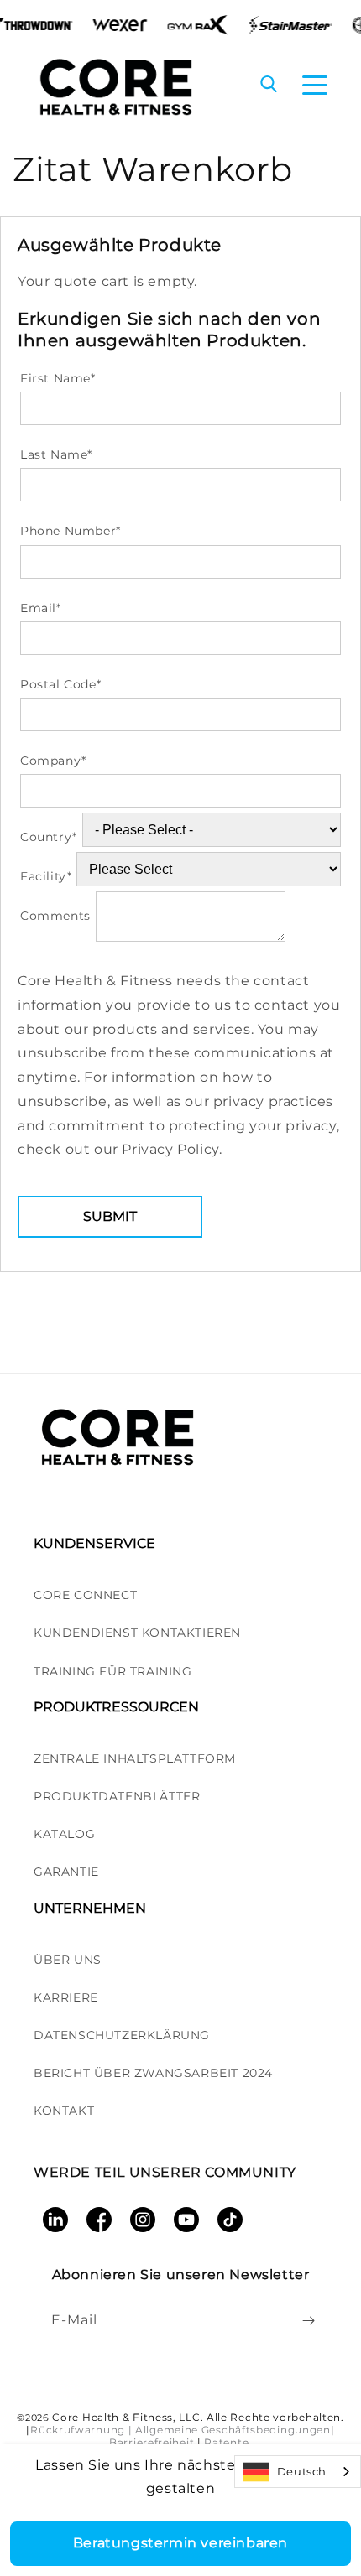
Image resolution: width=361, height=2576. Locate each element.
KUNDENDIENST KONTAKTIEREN (137, 1633)
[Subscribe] (308, 2320)
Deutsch (302, 2471)
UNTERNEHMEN (90, 1908)
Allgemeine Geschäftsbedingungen (233, 2430)
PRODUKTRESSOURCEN (116, 1707)
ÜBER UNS (68, 1960)
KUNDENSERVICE (94, 1543)
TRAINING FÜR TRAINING (113, 1671)
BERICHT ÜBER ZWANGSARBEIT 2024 (153, 2073)
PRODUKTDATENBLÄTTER (117, 1796)
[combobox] (298, 2472)
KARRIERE (66, 1997)
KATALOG (64, 1834)
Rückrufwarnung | (81, 2430)
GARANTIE (66, 1872)
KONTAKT (64, 2111)
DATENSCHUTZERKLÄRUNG (122, 2035)
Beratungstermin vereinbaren (180, 2543)
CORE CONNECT (85, 1595)
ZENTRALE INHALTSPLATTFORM (135, 1758)
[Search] (269, 86)
